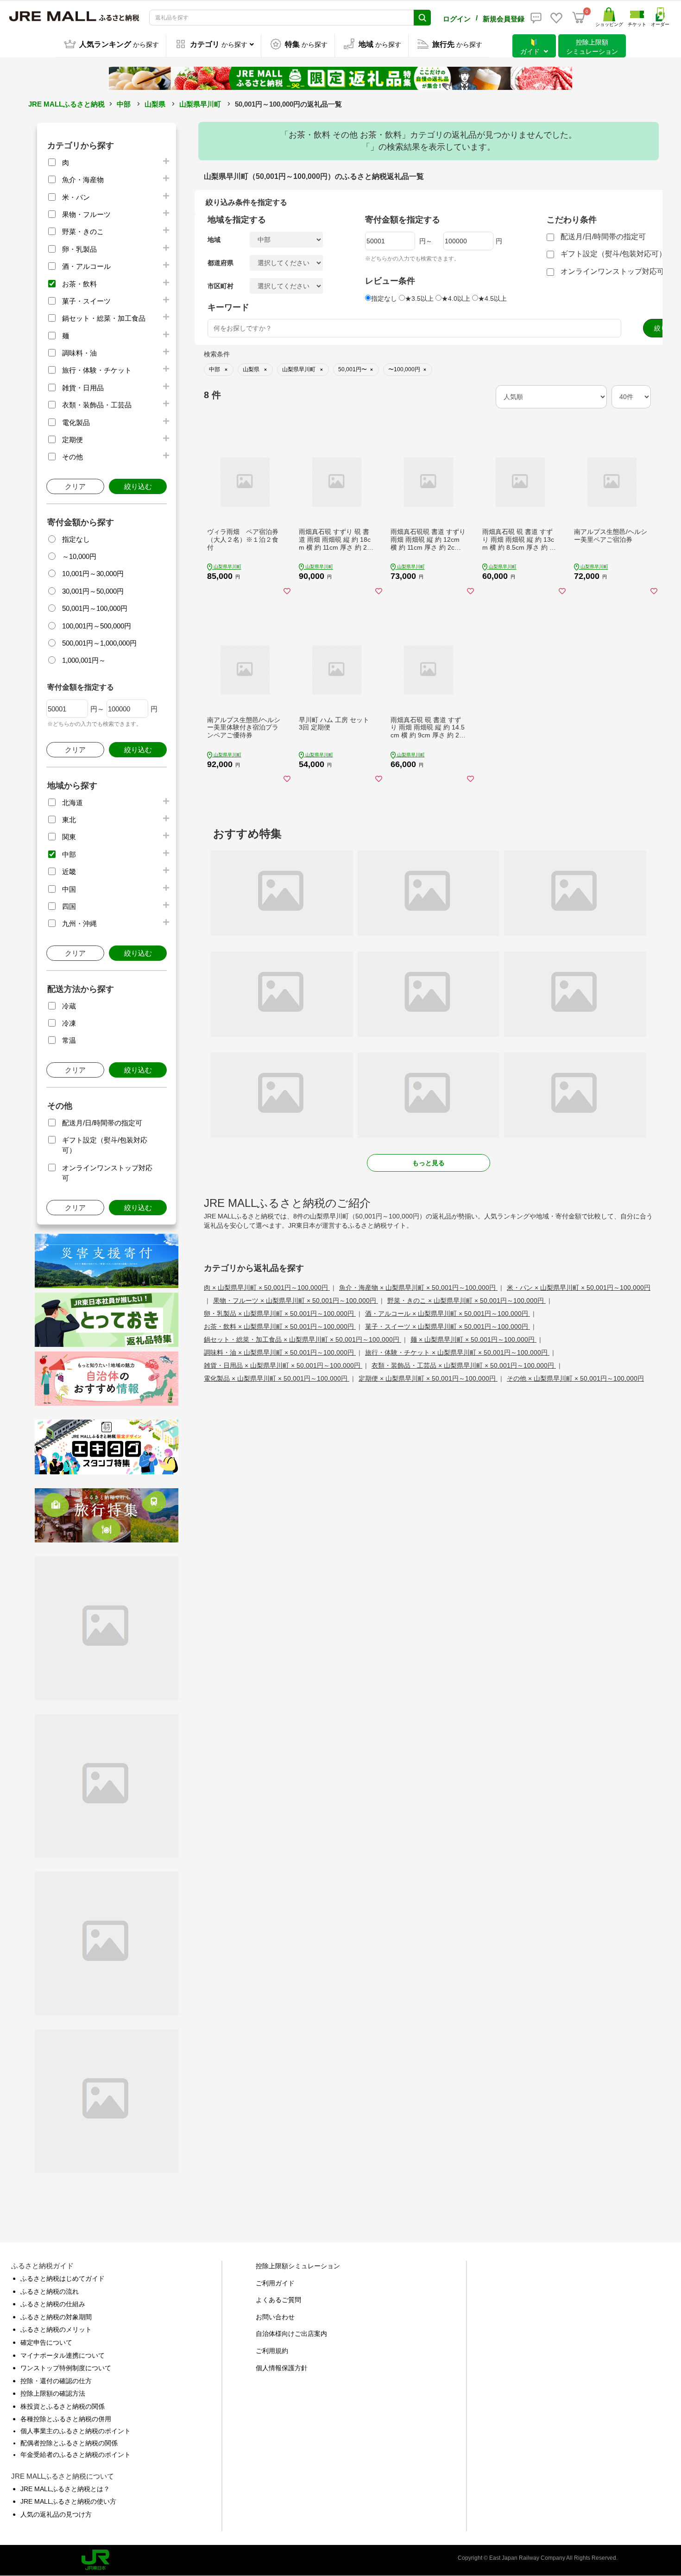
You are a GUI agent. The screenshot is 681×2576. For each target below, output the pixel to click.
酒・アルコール (86, 266)
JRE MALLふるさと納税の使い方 (68, 2501)
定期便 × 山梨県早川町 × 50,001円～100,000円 (428, 1378)
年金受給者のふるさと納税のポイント (76, 2455)
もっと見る (429, 1163)
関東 (69, 837)
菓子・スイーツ (86, 301)
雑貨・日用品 (83, 388)
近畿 (69, 872)
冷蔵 (69, 1006)
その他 (73, 457)
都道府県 (221, 263)
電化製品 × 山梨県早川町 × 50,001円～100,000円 (277, 1378)
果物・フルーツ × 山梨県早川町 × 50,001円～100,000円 (296, 1301)
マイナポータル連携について (63, 2355)
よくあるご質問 (278, 2300)
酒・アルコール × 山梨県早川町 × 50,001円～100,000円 (448, 1313)
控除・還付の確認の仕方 (56, 2381)
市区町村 (221, 286)
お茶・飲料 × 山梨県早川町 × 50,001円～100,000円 (280, 1326)
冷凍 (69, 1023)
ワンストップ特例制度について (66, 2368)
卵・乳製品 (79, 249)
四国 (69, 906)
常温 (69, 1040)
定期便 (73, 440)
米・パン (76, 197)
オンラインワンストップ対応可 (612, 271)
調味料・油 (79, 353)
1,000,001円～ (84, 660)
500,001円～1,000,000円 (99, 643)
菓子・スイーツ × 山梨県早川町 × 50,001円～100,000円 (448, 1326)
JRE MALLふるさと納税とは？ (65, 2489)
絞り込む (138, 486)
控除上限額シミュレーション (298, 2266)
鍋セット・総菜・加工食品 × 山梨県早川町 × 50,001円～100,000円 (303, 1339)
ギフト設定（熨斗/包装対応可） (613, 254)
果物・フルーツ (86, 214)
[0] (579, 18)
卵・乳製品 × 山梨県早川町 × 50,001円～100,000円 (280, 1313)
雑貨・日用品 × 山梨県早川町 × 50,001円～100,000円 (283, 1365)
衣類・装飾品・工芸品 (97, 405)
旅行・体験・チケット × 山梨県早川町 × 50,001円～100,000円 (457, 1352)
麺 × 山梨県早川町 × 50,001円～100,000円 (473, 1339)
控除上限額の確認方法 (53, 2393)
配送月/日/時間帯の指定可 (102, 1123)
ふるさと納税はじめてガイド (63, 2278)
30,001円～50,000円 (93, 591)
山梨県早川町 (200, 104)
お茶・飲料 (79, 284)
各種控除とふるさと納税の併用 (66, 2419)
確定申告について (46, 2342)
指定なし (76, 539)
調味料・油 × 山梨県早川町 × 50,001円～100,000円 (280, 1352)
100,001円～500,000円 (97, 626)
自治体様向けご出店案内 (291, 2334)
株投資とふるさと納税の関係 (63, 2406)
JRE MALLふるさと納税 (66, 104)
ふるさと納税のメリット (56, 2329)
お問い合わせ (275, 2317)
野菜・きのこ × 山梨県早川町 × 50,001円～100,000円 (467, 1301)
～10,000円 (79, 556)
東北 (69, 820)
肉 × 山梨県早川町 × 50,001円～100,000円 (267, 1288)
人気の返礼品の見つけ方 (56, 2514)
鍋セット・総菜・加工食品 (104, 318)
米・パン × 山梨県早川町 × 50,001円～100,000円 (579, 1288)
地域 (214, 240)
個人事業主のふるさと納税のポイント (76, 2431)
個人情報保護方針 (282, 2368)
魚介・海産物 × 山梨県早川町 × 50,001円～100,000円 (418, 1288)
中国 (69, 889)
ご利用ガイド (275, 2283)
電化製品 (76, 422)
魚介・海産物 (83, 180)
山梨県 (155, 104)
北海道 (73, 803)
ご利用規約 (272, 2351)
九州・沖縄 (79, 923)
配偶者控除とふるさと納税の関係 (69, 2443)
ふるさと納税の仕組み (53, 2304)
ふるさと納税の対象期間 (56, 2317)
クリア (75, 486)
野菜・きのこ (83, 232)
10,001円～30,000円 (93, 574)
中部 (124, 104)
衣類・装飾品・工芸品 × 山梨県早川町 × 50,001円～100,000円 (464, 1365)
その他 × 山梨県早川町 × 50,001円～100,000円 (575, 1378)
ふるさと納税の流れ (50, 2291)
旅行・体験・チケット (97, 370)
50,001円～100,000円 (95, 608)
